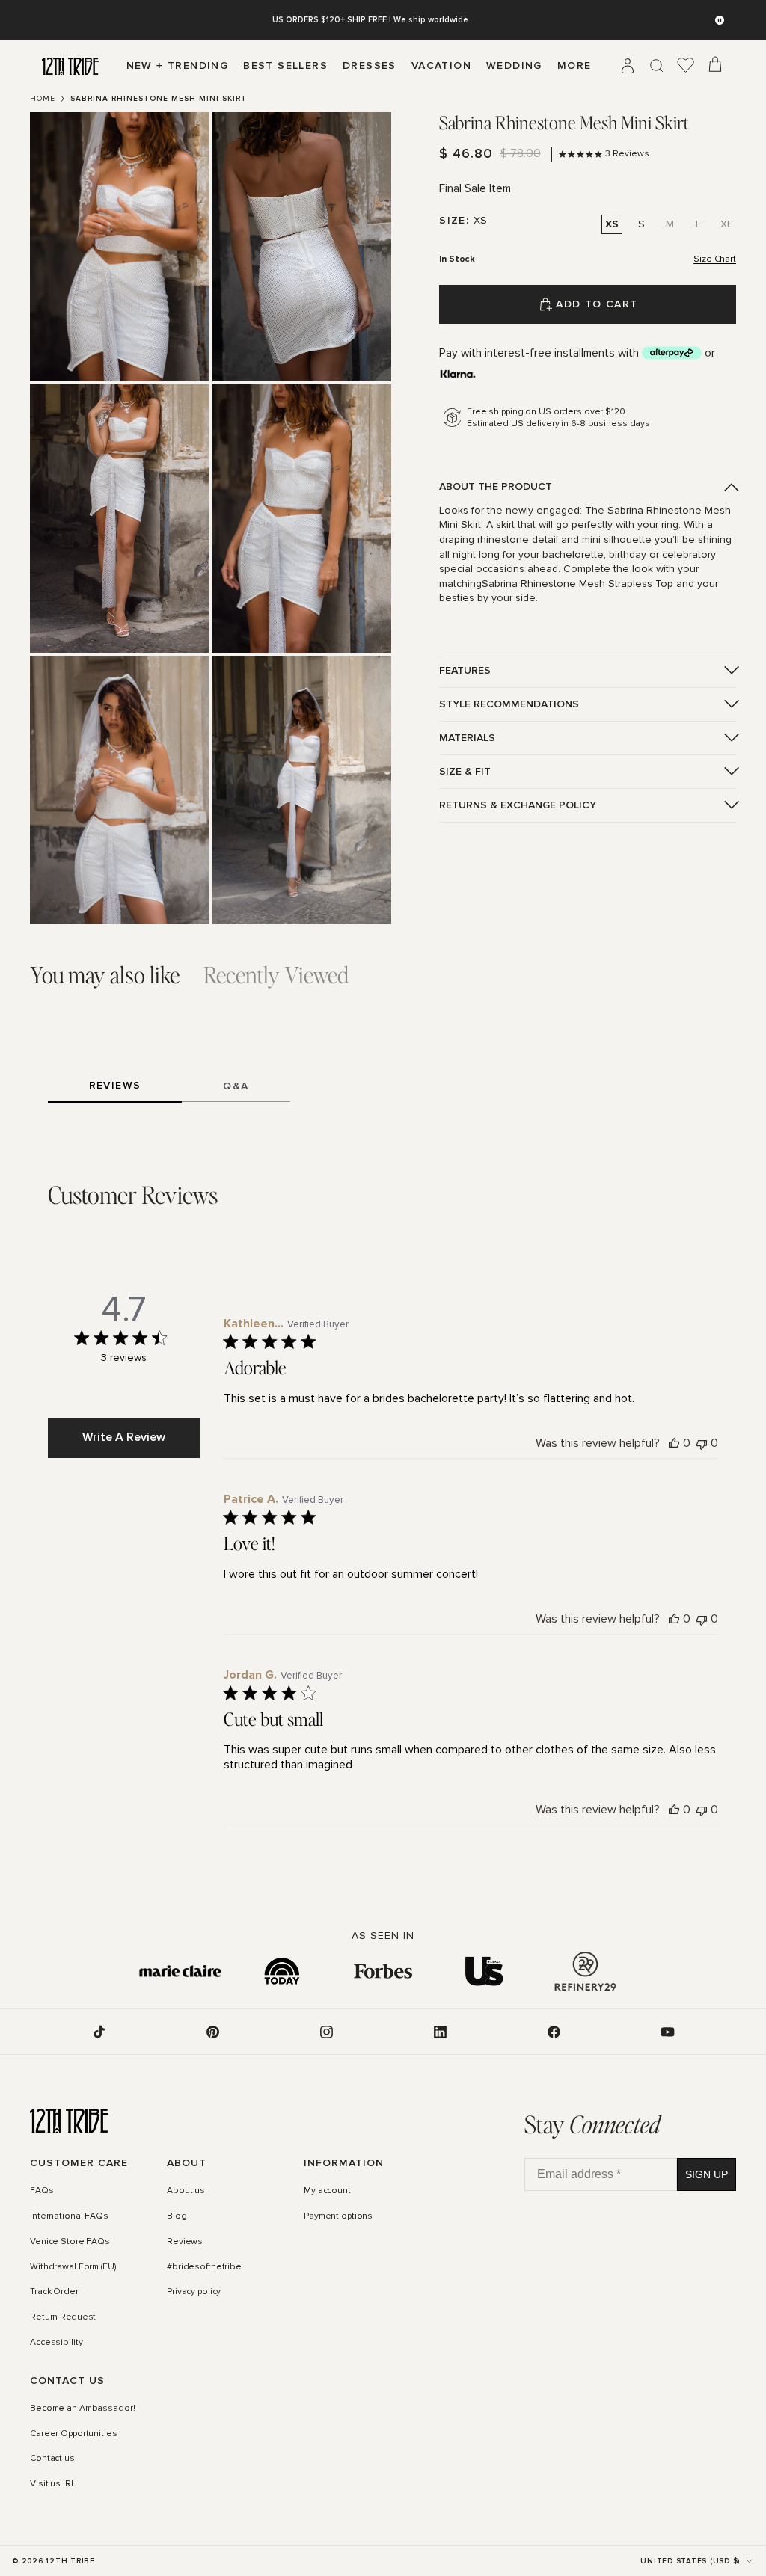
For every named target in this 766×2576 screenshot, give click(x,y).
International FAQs (69, 2216)
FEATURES (465, 670)
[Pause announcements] (720, 20)
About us (186, 2191)
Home (43, 99)
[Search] (657, 66)
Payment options (338, 2216)
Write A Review (124, 1437)
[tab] (105, 975)
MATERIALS (467, 738)
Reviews (185, 2242)
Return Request (63, 2317)
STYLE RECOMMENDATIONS (509, 704)
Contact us (52, 2459)
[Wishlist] (686, 66)
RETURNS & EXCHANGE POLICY (518, 805)
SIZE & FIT (465, 771)
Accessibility (56, 2343)
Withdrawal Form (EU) (73, 2267)
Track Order (54, 2292)
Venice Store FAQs (70, 2242)
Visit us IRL (53, 2484)
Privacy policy (194, 2292)
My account (327, 2191)
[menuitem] (574, 66)
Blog (177, 2216)
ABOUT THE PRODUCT (496, 486)
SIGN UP (707, 2174)
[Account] (628, 66)
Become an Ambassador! (82, 2409)
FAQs (42, 2191)
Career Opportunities (74, 2434)
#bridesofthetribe (204, 2267)
